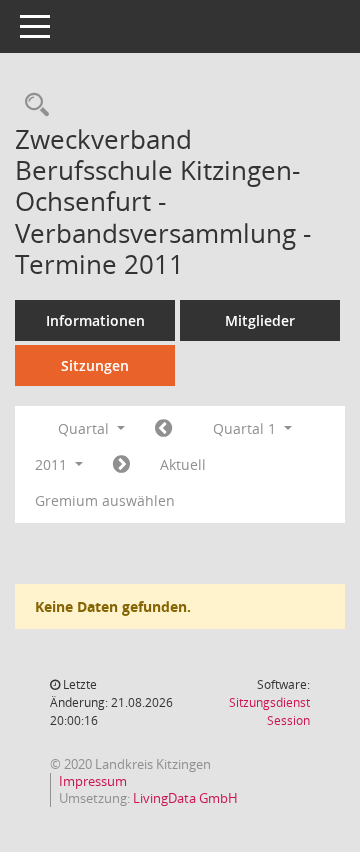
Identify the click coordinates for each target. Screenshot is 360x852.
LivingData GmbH (185, 798)
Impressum (93, 781)
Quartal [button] (85, 428)
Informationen (95, 320)
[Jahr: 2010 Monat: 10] (163, 429)
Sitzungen (95, 365)
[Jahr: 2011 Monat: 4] (121, 465)
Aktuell (183, 464)
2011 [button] (53, 464)
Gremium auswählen (105, 500)
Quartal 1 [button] (246, 428)
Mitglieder (260, 320)
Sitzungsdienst (269, 711)
